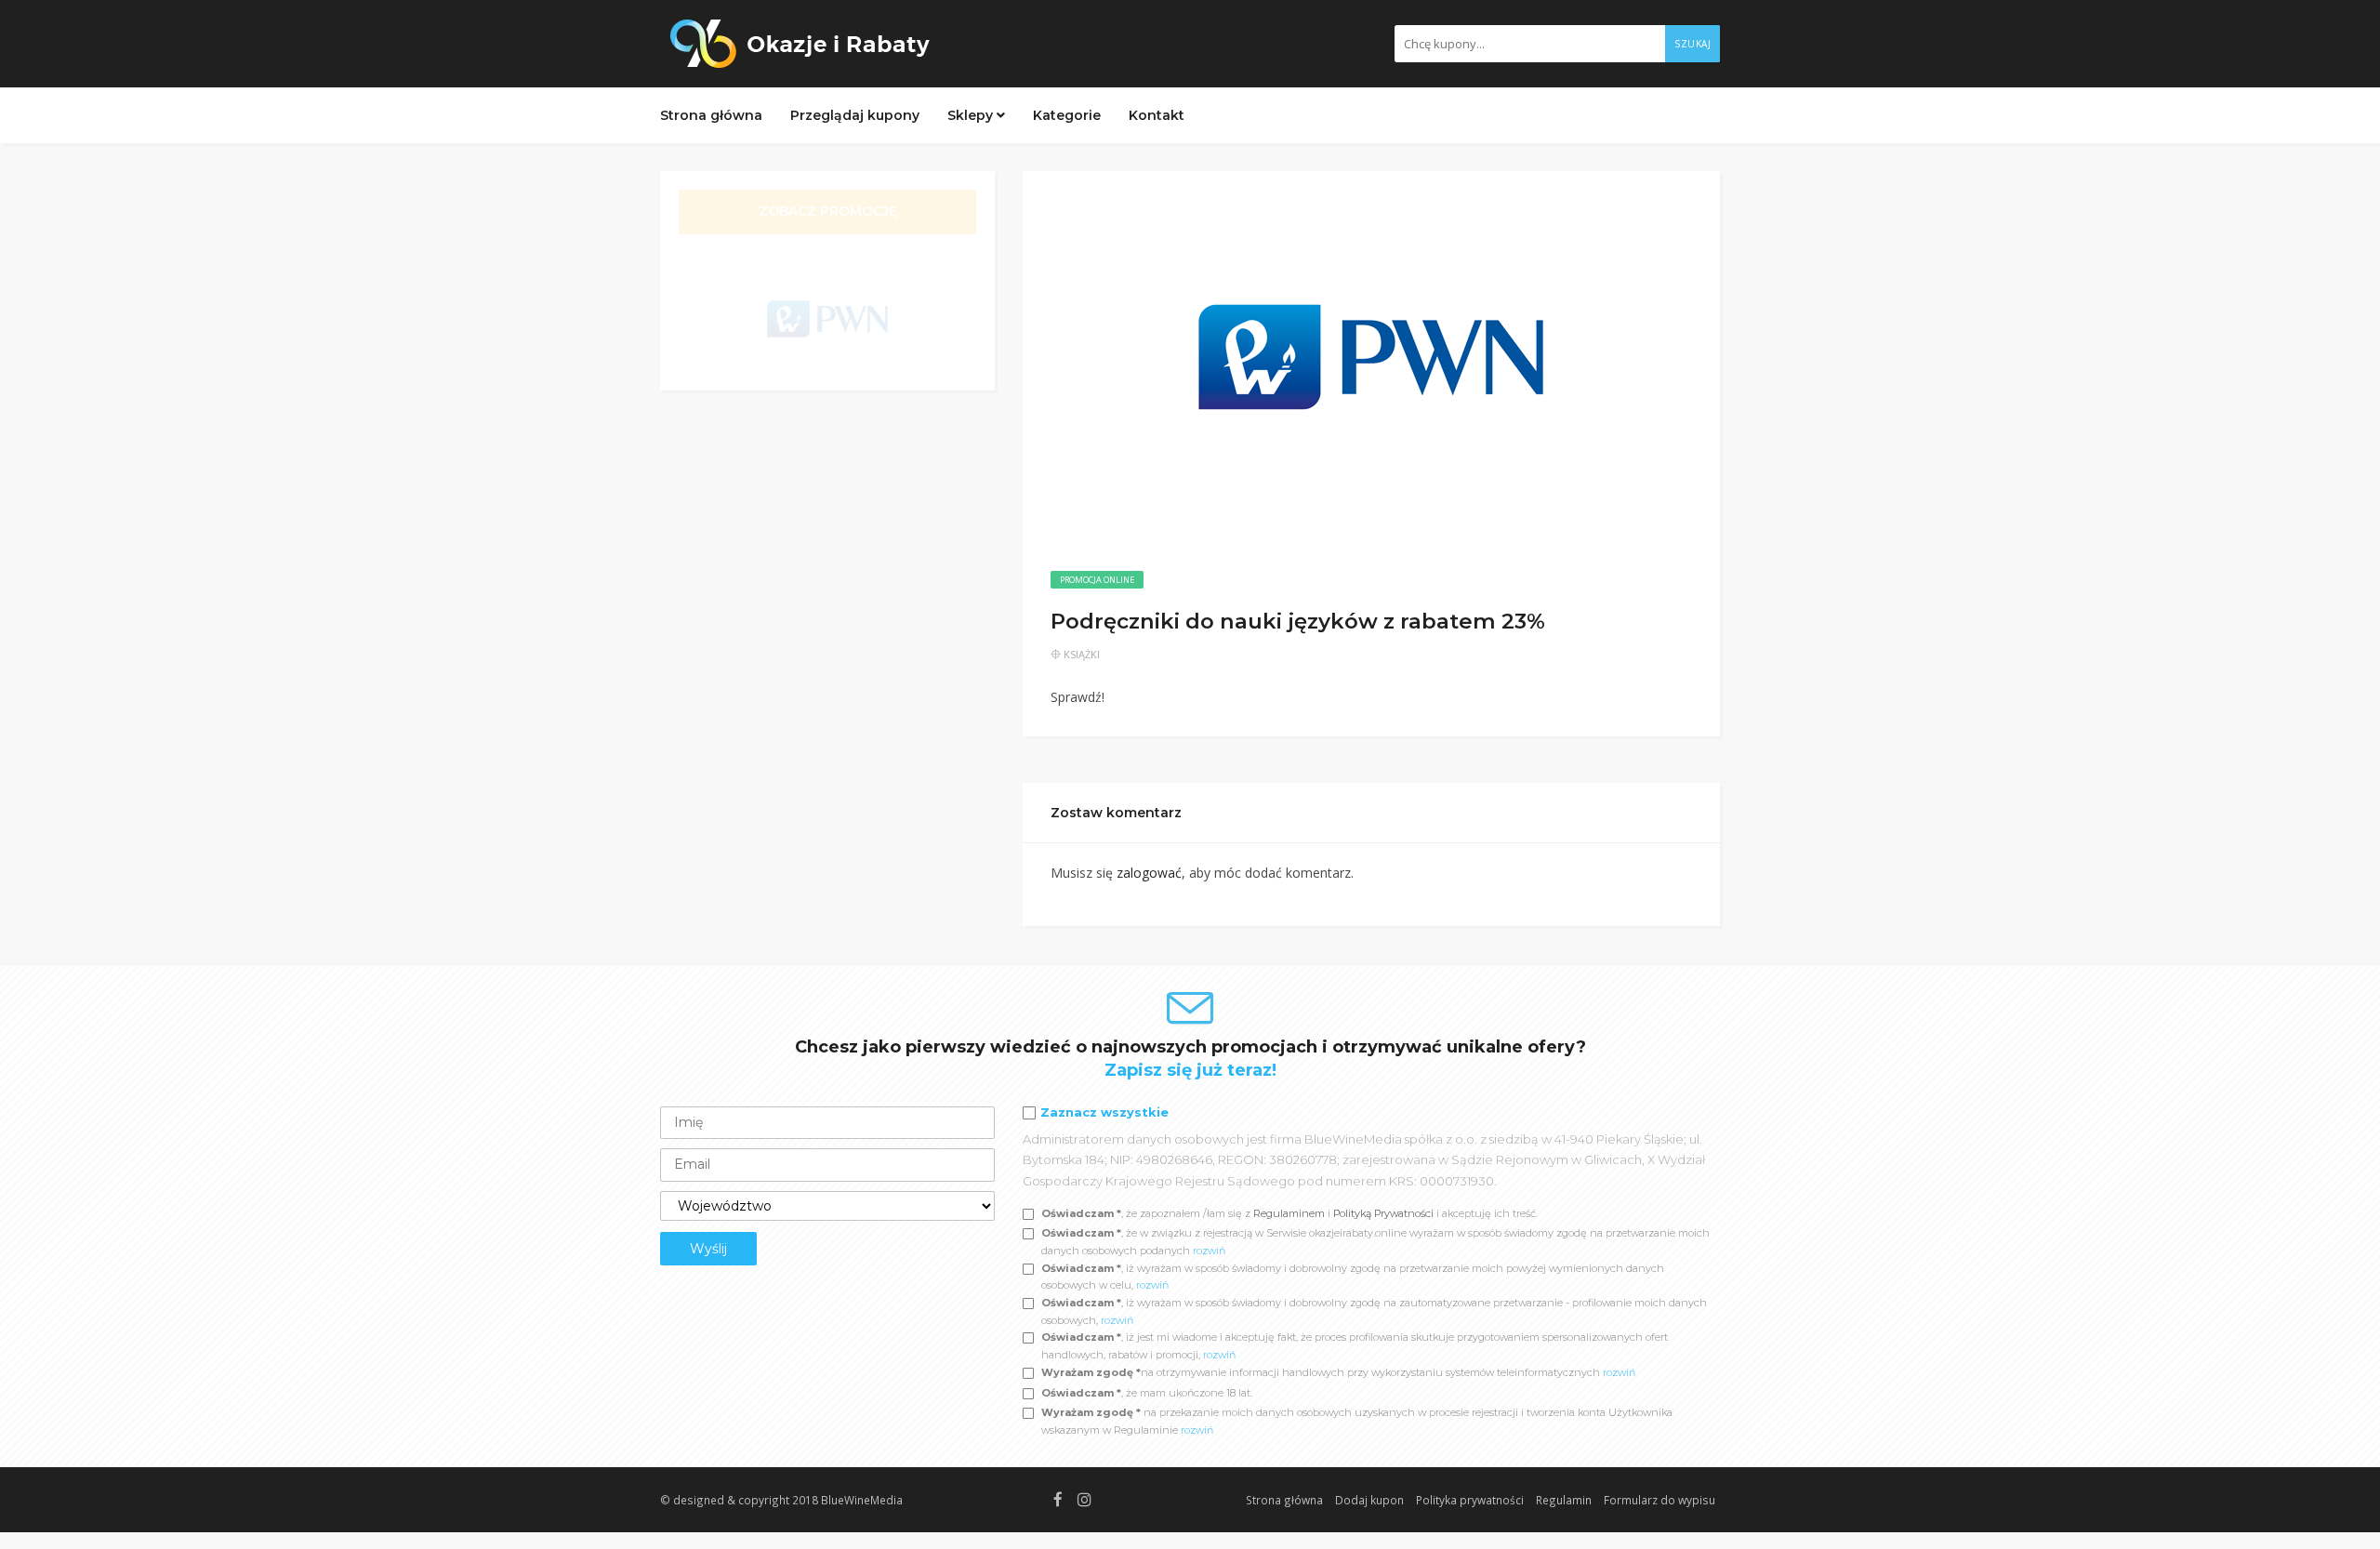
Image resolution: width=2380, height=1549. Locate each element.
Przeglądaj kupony (855, 115)
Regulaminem (1289, 1213)
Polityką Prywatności (1385, 1213)
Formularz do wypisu (1659, 1500)
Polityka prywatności (1470, 1500)
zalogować (1149, 873)
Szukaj (1692, 44)
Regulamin (1564, 1500)
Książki (1082, 654)
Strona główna (711, 115)
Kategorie (1067, 115)
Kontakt (1157, 115)
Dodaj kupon (1369, 1500)
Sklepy (972, 115)
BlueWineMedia (862, 1500)
